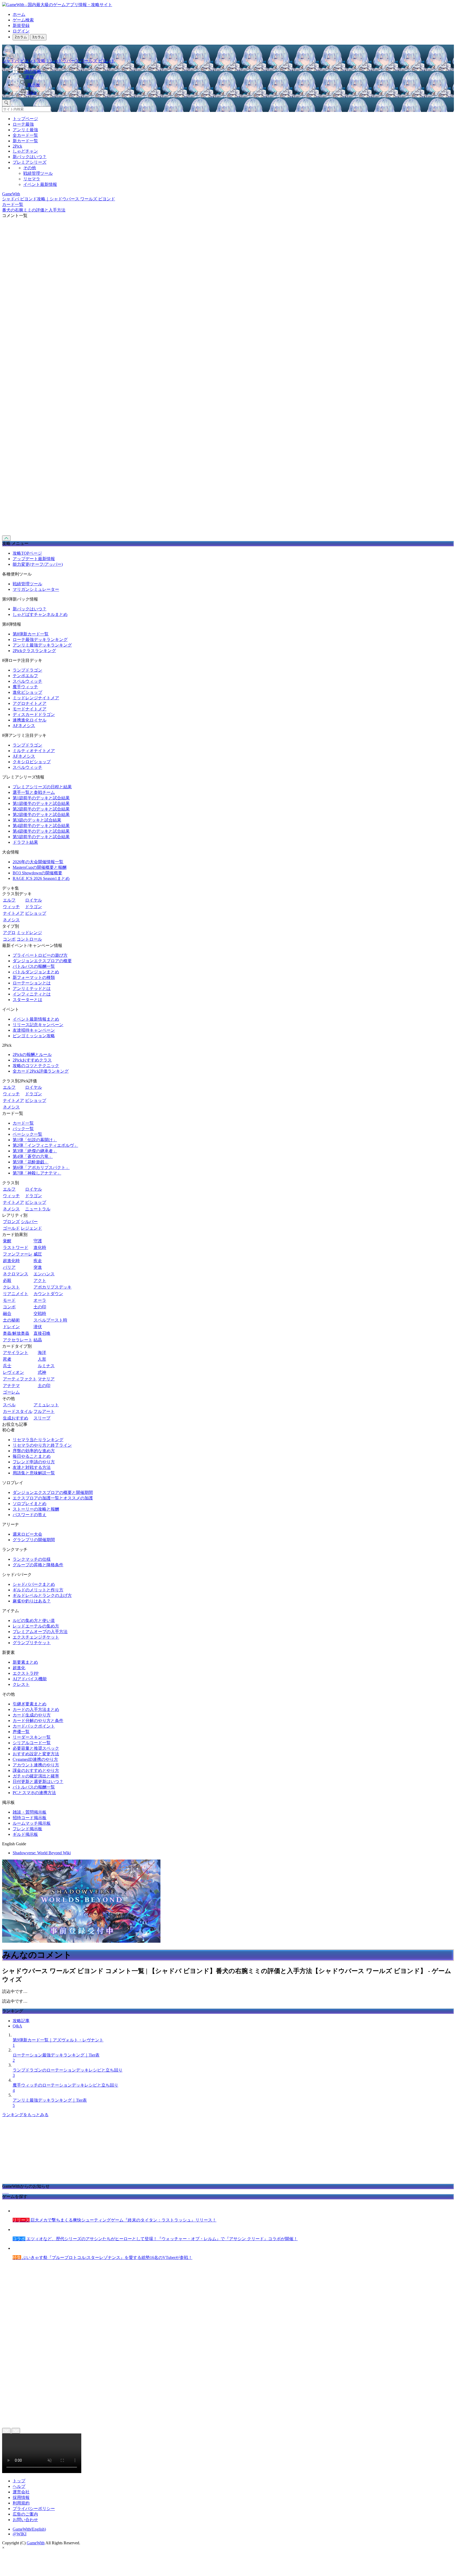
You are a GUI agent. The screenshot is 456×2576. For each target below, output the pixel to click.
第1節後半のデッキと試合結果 (41, 803)
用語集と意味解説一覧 (34, 1473)
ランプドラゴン (27, 670)
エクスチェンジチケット (36, 1637)
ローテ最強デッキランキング (40, 640)
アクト (40, 1280)
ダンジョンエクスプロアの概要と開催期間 (53, 1492)
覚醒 (7, 1241)
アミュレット (46, 1405)
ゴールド (11, 1228)
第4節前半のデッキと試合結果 (41, 826)
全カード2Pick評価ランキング (41, 1071)
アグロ (9, 933)
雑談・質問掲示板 (30, 1812)
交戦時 (40, 1313)
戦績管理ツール (38, 173)
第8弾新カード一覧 (31, 634)
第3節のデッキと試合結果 (37, 820)
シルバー (29, 1222)
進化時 (40, 1247)
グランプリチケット (32, 1643)
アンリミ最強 (25, 130)
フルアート (44, 1411)
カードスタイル (18, 1411)
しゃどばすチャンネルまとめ (40, 614)
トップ (19, 2481)
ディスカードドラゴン (34, 714)
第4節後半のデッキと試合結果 (41, 831)
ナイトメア (13, 913)
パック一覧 (23, 1129)
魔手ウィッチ (25, 687)
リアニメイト (16, 1294)
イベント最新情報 (40, 184)
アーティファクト (20, 1379)
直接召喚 (42, 1333)
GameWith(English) (29, 2529)
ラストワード (16, 1247)
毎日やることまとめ (32, 1456)
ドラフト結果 (25, 842)
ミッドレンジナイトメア (36, 698)
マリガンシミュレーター (36, 589)
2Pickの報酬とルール (32, 1055)
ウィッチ (11, 907)
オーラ (40, 1300)
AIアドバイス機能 (30, 1679)
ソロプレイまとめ (30, 1504)
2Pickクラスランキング (34, 651)
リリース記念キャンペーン (38, 1025)
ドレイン (11, 1327)
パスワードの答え (30, 1515)
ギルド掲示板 (25, 1834)
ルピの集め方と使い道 (34, 1620)
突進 (38, 1267)
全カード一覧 (25, 135)
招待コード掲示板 (30, 1818)
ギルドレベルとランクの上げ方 (42, 1595)
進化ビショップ (27, 692)
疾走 (38, 1261)
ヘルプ (19, 2486)
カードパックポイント (34, 1726)
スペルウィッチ (27, 681)
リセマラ (32, 179)
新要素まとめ (25, 1662)
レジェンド (31, 1228)
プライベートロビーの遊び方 (40, 955)
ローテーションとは (32, 983)
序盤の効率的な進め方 (34, 1451)
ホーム (19, 14)
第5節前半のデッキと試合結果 (41, 837)
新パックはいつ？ (30, 157)
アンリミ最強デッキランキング (42, 645)
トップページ (25, 119)
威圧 (38, 1254)
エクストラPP (26, 1673)
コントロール (29, 939)
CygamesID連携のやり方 (35, 1759)
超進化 (19, 1668)
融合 (7, 1313)
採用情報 (21, 2497)
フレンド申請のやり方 (34, 1462)
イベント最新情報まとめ (36, 1019)
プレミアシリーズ (30, 162)
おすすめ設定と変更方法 (36, 1754)
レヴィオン (13, 1372)
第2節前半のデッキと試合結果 (41, 809)
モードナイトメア (30, 709)
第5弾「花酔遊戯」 (31, 1162)
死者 (7, 1359)
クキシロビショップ (32, 762)
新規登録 (21, 25)
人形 (42, 1359)
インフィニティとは (32, 994)
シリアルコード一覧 (32, 1743)
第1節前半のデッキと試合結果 (41, 798)
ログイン (21, 31)
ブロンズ (11, 1222)
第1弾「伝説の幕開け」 (35, 1140)
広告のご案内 (25, 2514)
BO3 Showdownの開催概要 (37, 873)
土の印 (40, 1307)
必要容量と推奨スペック (36, 1748)
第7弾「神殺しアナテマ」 (37, 1173)
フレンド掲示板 (27, 1829)
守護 (38, 1241)
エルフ (9, 900)
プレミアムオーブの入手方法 (40, 1632)
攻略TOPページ (27, 553)
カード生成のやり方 (32, 1715)
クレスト (11, 1287)
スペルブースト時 (50, 1320)
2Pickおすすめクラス (32, 1060)
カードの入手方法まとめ (36, 1709)
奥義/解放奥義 (16, 1333)
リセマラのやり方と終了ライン (42, 1445)
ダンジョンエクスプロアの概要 (42, 961)
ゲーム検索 (23, 20)
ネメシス (11, 920)
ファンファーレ (18, 1254)
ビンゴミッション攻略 (34, 1036)
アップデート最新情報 (34, 559)
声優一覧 (21, 1732)
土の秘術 (11, 1320)
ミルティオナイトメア (34, 751)
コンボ (9, 939)
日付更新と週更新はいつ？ (38, 1782)
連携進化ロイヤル (30, 720)
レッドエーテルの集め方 (36, 1626)
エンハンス (44, 1274)
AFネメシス (24, 726)
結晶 (38, 1340)
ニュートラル (38, 1209)
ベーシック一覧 (27, 1134)
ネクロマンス (16, 1274)
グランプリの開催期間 (34, 1540)
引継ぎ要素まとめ (30, 1704)
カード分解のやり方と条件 (38, 1721)
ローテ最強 (23, 124)
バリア (9, 1267)
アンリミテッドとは (32, 989)
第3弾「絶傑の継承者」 (35, 1151)
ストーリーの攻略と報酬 (36, 1509)
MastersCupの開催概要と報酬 (40, 867)
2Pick (17, 146)
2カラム (21, 37)
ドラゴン (34, 907)
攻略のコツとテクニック (36, 1066)
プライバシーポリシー (34, 2509)
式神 (42, 1372)
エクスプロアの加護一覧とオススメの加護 (53, 1498)
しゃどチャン (25, 151)
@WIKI (20, 2534)
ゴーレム (11, 1392)
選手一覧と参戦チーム (34, 792)
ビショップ (36, 913)
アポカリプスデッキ (53, 1287)
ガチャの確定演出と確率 (36, 1776)
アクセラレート (18, 1340)
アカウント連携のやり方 (36, 1765)
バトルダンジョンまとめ (36, 972)
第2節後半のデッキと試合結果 (41, 815)
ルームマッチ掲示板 (32, 1823)
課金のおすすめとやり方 (36, 1770)
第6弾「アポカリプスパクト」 (41, 1167)
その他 (30, 168)
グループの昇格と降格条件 (38, 1565)
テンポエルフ (25, 676)
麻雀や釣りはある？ (32, 1601)
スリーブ (42, 1418)
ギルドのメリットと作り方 (38, 1590)
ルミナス (46, 1366)
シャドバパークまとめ (34, 1584)
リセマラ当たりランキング (38, 1440)
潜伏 (38, 1327)
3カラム (38, 37)
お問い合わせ (25, 2520)
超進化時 (11, 1261)
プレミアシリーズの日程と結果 (42, 787)
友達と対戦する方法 (32, 1467)
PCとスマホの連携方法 (34, 1793)
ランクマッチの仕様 (32, 1559)
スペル (9, 1405)
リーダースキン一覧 (32, 1737)
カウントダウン (48, 1294)
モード (9, 1300)
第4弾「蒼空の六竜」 (33, 1156)
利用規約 (21, 2503)
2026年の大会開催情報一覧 (38, 862)
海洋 (42, 1353)
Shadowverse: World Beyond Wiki (42, 1853)
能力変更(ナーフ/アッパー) (38, 564)
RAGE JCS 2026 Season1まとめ (41, 878)
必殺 (7, 1280)
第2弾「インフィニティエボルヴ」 (45, 1145)
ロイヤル (34, 900)
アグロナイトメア (30, 703)
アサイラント (16, 1353)
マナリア (46, 1379)
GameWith (36, 2543)
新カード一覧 (25, 141)
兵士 (7, 1366)
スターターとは (27, 1000)
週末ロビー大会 (27, 1534)
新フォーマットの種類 (34, 977)
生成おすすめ (16, 1418)
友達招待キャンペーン (34, 1030)
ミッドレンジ (29, 933)
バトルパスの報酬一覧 (34, 966)
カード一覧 (23, 1123)
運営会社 (21, 2492)
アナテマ (11, 1386)
